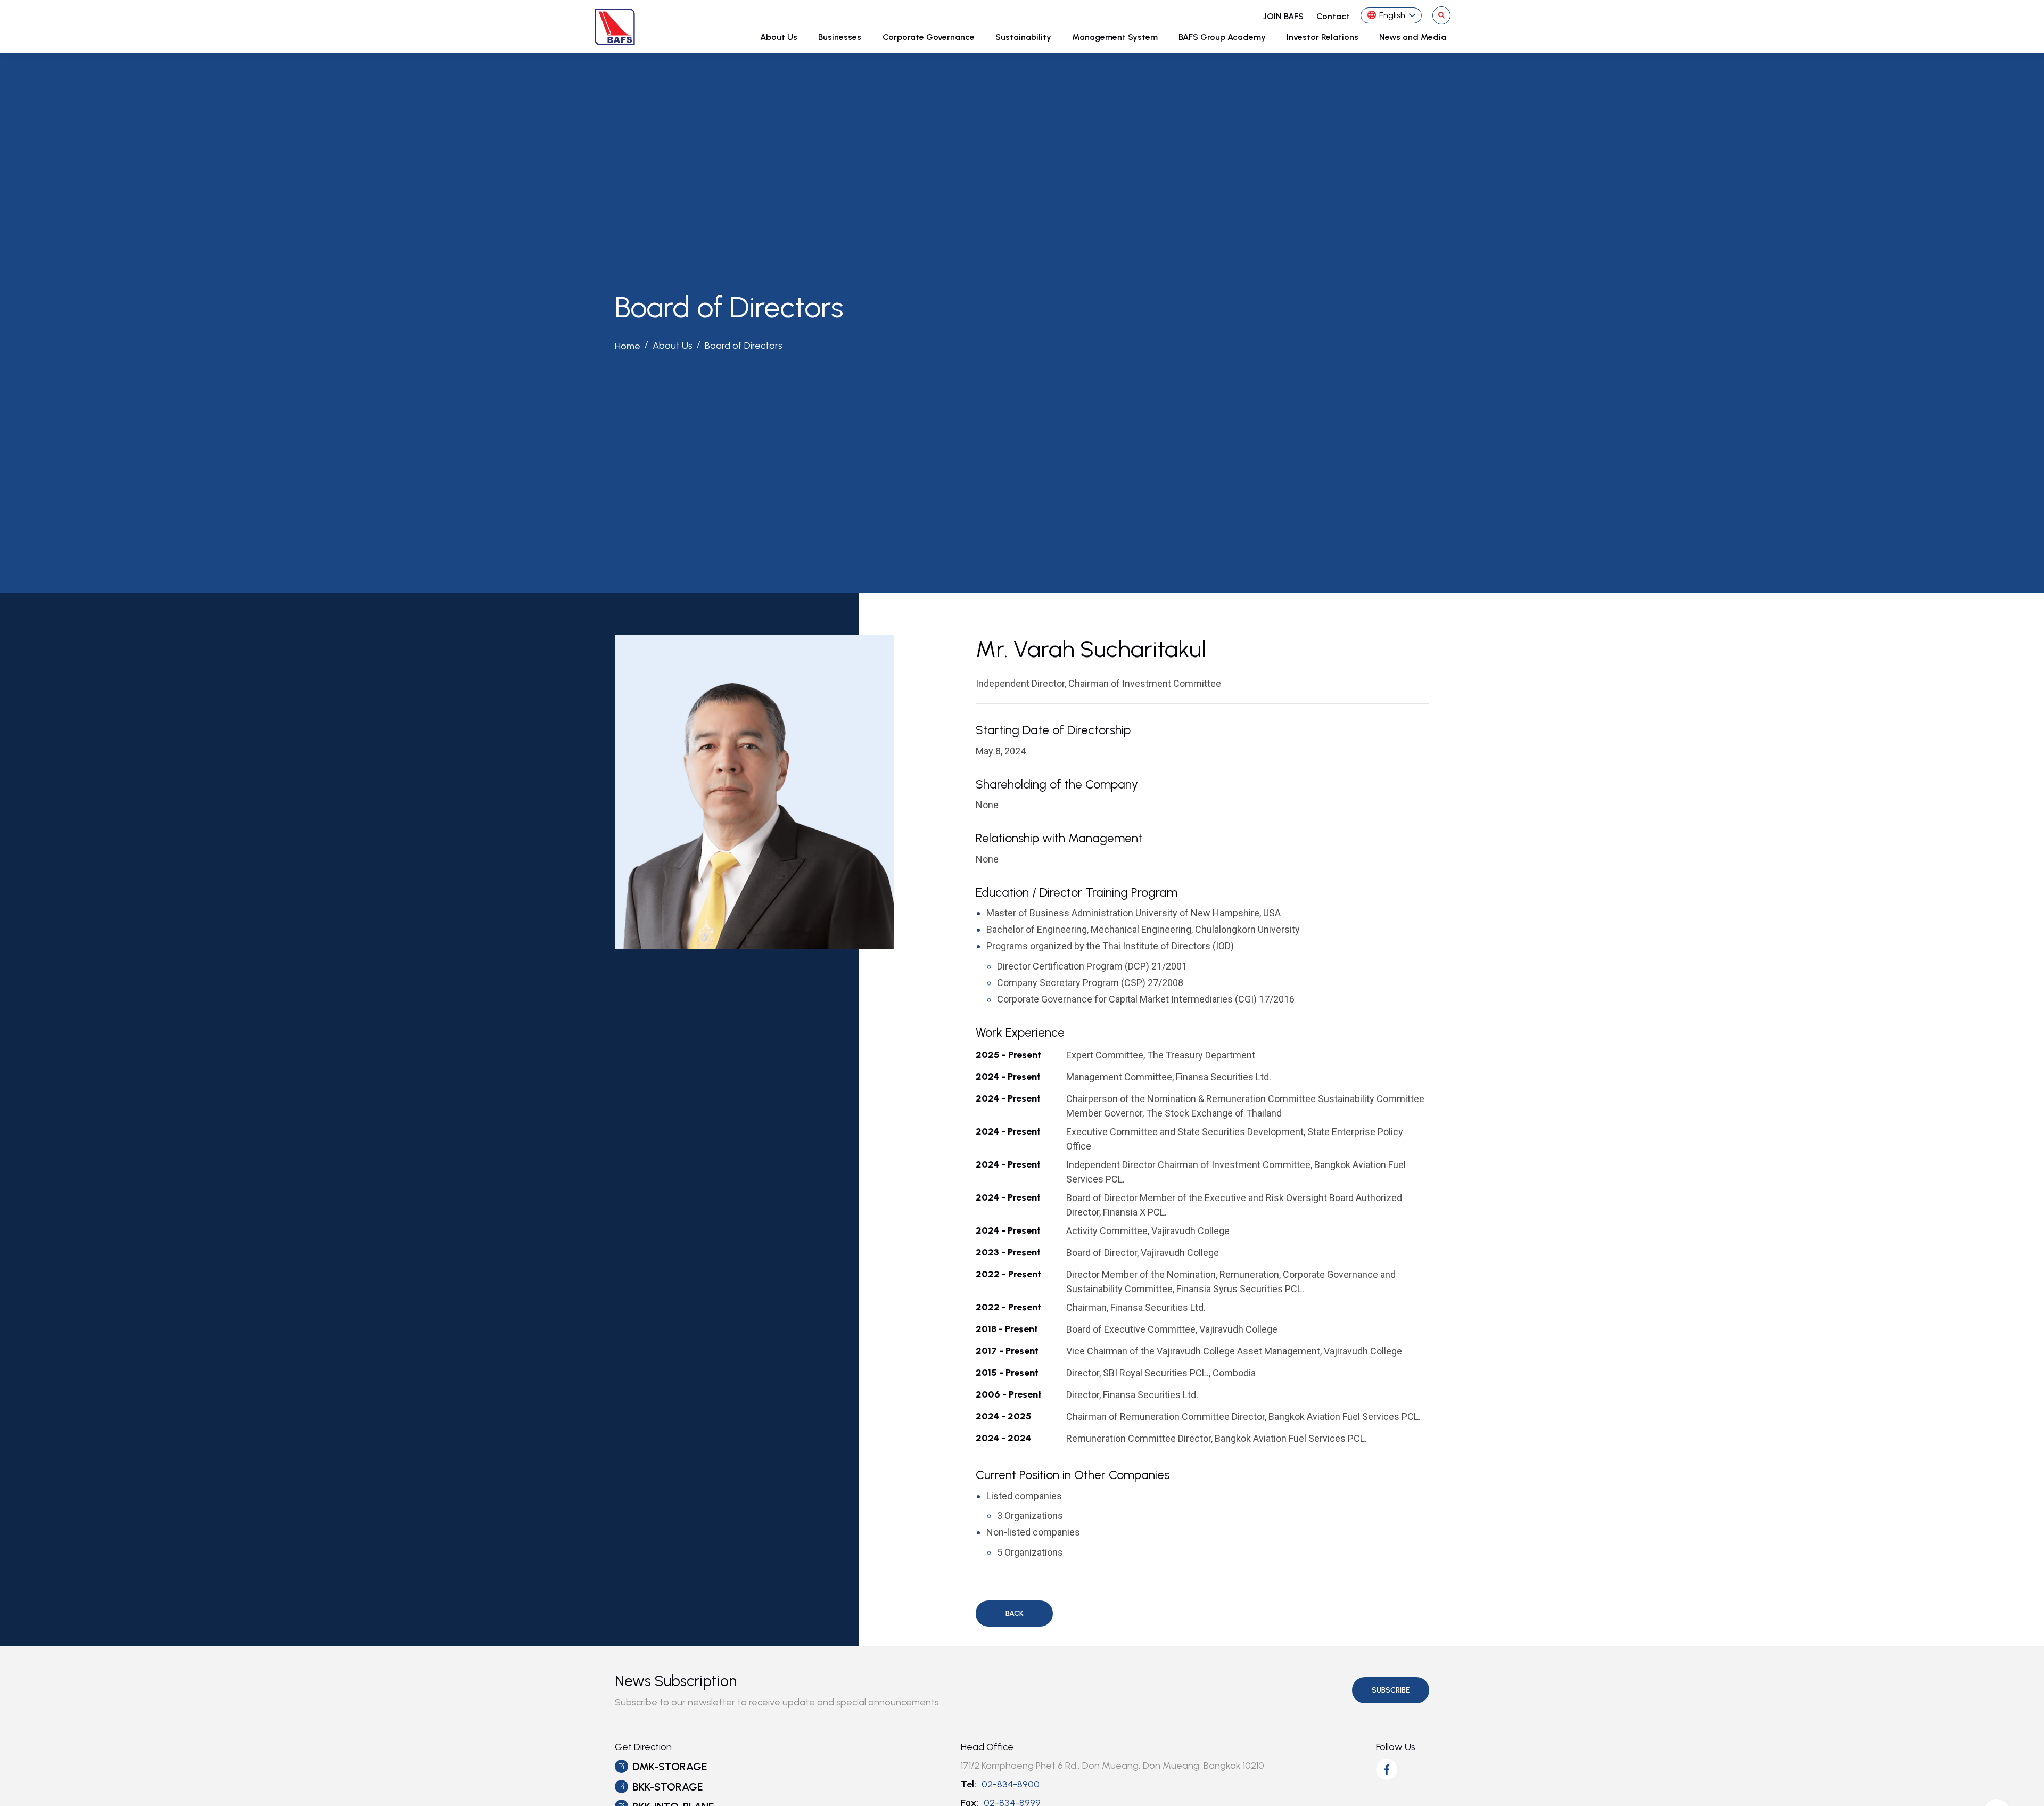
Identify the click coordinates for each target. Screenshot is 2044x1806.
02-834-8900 (1011, 1784)
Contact (1333, 16)
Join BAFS (1283, 16)
